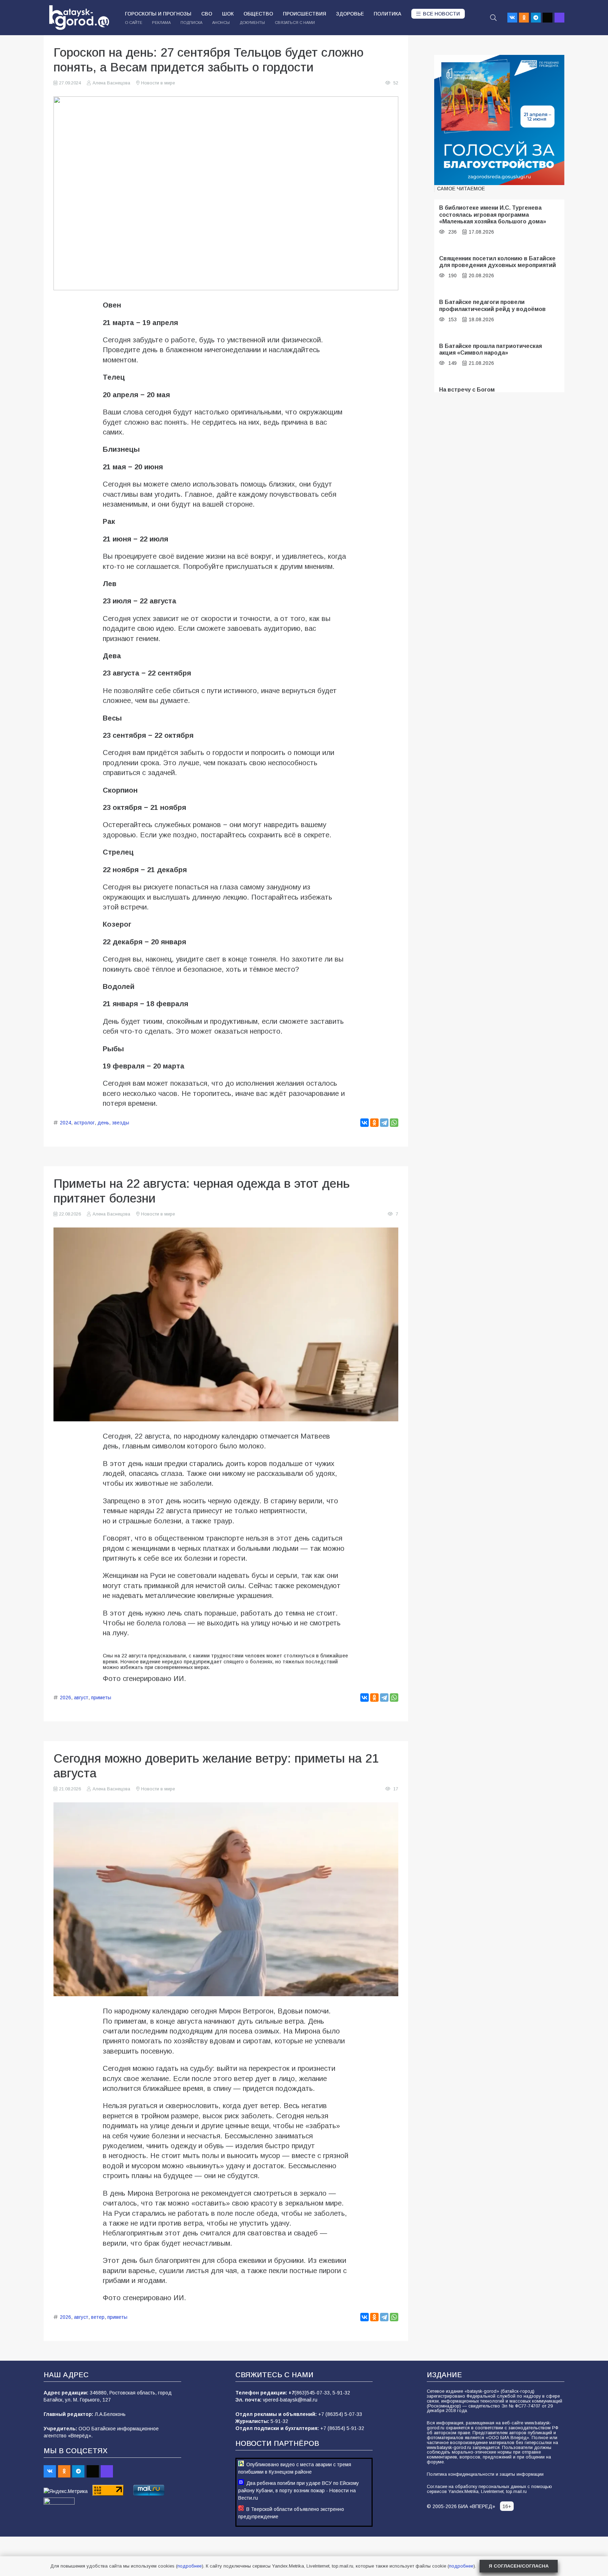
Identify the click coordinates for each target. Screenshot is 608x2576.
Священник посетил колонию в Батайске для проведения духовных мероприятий (498, 262)
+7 (292, 2393)
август (81, 1698)
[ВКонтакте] (365, 1123)
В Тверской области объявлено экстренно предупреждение (291, 2513)
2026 (65, 1698)
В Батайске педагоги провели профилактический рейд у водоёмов (492, 305)
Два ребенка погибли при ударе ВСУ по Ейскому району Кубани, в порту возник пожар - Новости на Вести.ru (299, 2491)
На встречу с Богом (467, 389)
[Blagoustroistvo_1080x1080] (499, 120)
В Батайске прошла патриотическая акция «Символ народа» (490, 349)
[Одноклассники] (374, 1123)
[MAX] (559, 18)
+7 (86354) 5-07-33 (340, 2414)
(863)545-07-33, (313, 2393)
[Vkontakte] (512, 18)
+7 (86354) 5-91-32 (342, 2428)
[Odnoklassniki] (524, 18)
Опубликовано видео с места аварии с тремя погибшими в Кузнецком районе (295, 2468)
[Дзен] (547, 18)
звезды (121, 1123)
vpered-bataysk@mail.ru (290, 2400)
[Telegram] (536, 18)
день (103, 1123)
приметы (101, 1698)
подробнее (189, 2566)
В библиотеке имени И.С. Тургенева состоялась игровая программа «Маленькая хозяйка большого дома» (493, 214)
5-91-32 (341, 2393)
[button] (493, 18)
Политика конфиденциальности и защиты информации (485, 2474)
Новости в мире (158, 83)
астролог (84, 1123)
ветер (98, 2317)
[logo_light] (79, 18)
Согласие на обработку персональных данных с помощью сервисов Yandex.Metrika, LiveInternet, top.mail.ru (489, 2489)
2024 (65, 1123)
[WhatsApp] (394, 1123)
